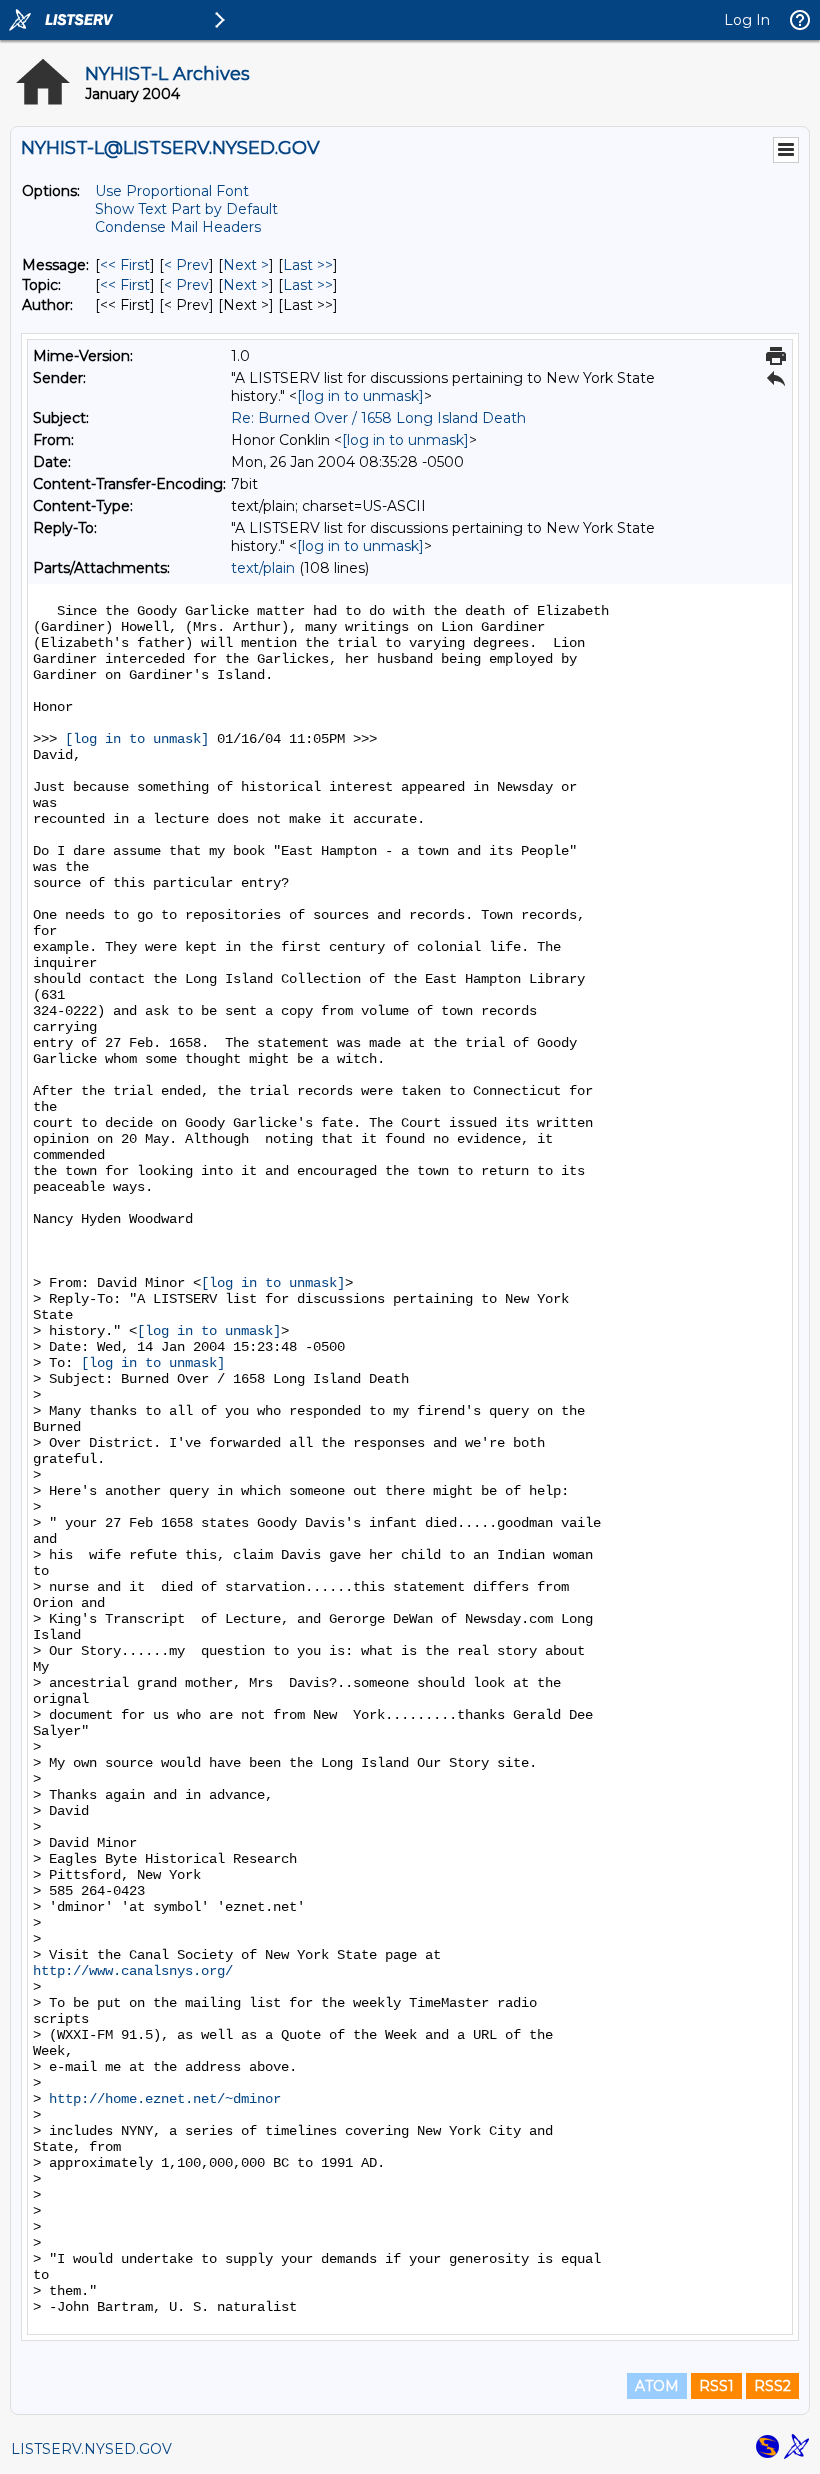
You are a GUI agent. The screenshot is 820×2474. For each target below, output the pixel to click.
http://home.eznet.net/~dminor (165, 2099)
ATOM (657, 2386)
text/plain (263, 568)
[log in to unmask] (360, 396)
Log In (747, 20)
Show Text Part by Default (186, 209)
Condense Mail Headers (178, 227)
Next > (246, 265)
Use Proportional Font (172, 191)
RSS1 (716, 2386)
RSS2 (772, 2386)
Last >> (308, 265)
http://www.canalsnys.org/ (133, 1971)
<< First (125, 265)
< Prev (186, 265)
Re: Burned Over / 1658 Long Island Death (378, 418)
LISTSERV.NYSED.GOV (91, 2449)
